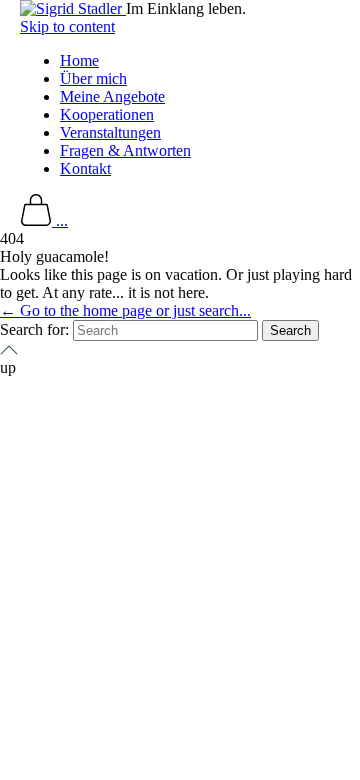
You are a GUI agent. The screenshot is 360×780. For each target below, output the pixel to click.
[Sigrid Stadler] (73, 8)
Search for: (34, 329)
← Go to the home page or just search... (125, 310)
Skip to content (67, 26)
